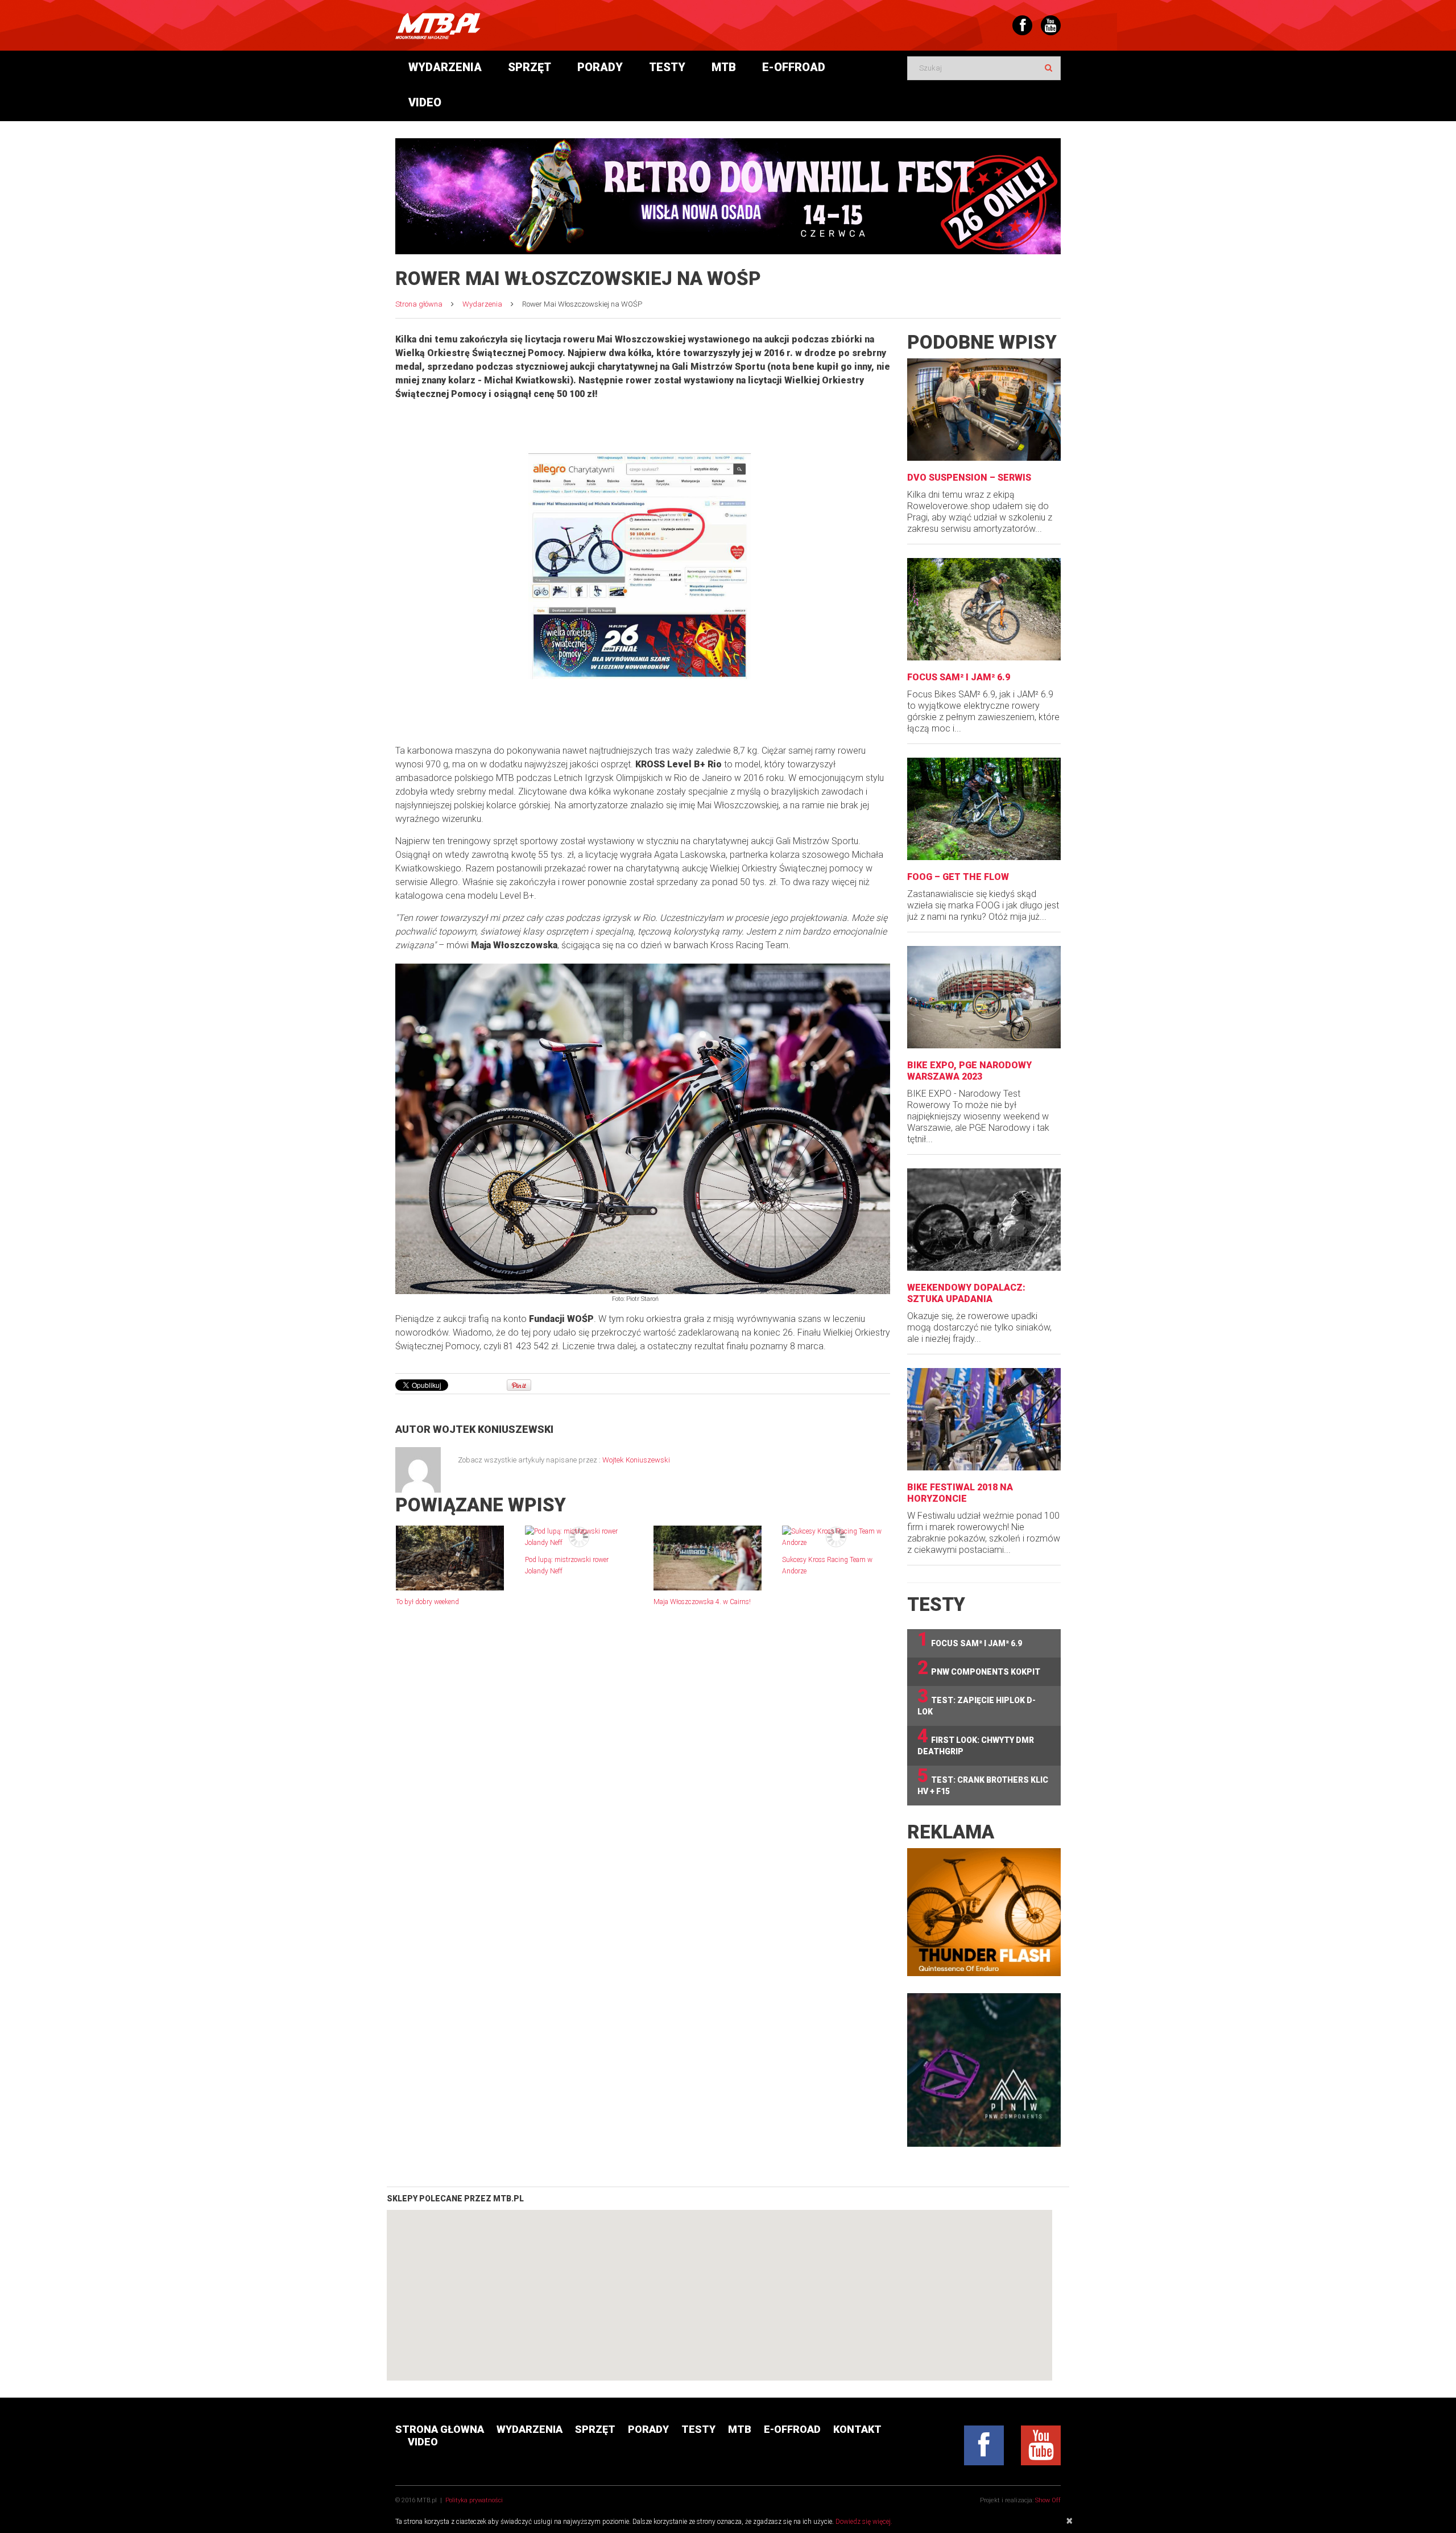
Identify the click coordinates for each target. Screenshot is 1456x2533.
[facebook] (984, 2445)
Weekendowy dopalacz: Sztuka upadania (966, 1293)
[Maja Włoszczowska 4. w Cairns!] (708, 1558)
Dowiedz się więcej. (864, 2522)
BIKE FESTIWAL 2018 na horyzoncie (960, 1493)
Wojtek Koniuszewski (493, 1429)
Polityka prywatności (474, 2500)
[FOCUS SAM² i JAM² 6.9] (984, 609)
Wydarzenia (445, 67)
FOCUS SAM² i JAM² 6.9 (959, 677)
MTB (724, 67)
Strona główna (419, 304)
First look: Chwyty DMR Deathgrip (976, 1741)
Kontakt (857, 2429)
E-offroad (794, 67)
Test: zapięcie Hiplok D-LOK (977, 1701)
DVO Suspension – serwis (969, 478)
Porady (600, 67)
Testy (667, 67)
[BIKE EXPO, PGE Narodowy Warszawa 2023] (984, 997)
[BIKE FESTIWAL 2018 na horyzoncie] (984, 1419)
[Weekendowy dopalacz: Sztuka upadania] (984, 1220)
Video (425, 102)
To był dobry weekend (427, 1602)
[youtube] (1041, 2445)
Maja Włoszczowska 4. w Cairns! (702, 1602)
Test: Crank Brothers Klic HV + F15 (983, 1781)
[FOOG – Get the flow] (984, 809)
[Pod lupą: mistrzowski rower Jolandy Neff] (579, 1537)
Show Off (1048, 2500)
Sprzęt (530, 67)
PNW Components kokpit (979, 1668)
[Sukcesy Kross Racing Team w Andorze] (836, 1537)
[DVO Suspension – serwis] (984, 410)
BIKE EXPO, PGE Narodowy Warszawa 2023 (969, 1071)
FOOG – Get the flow (958, 877)
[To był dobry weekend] (450, 1558)
